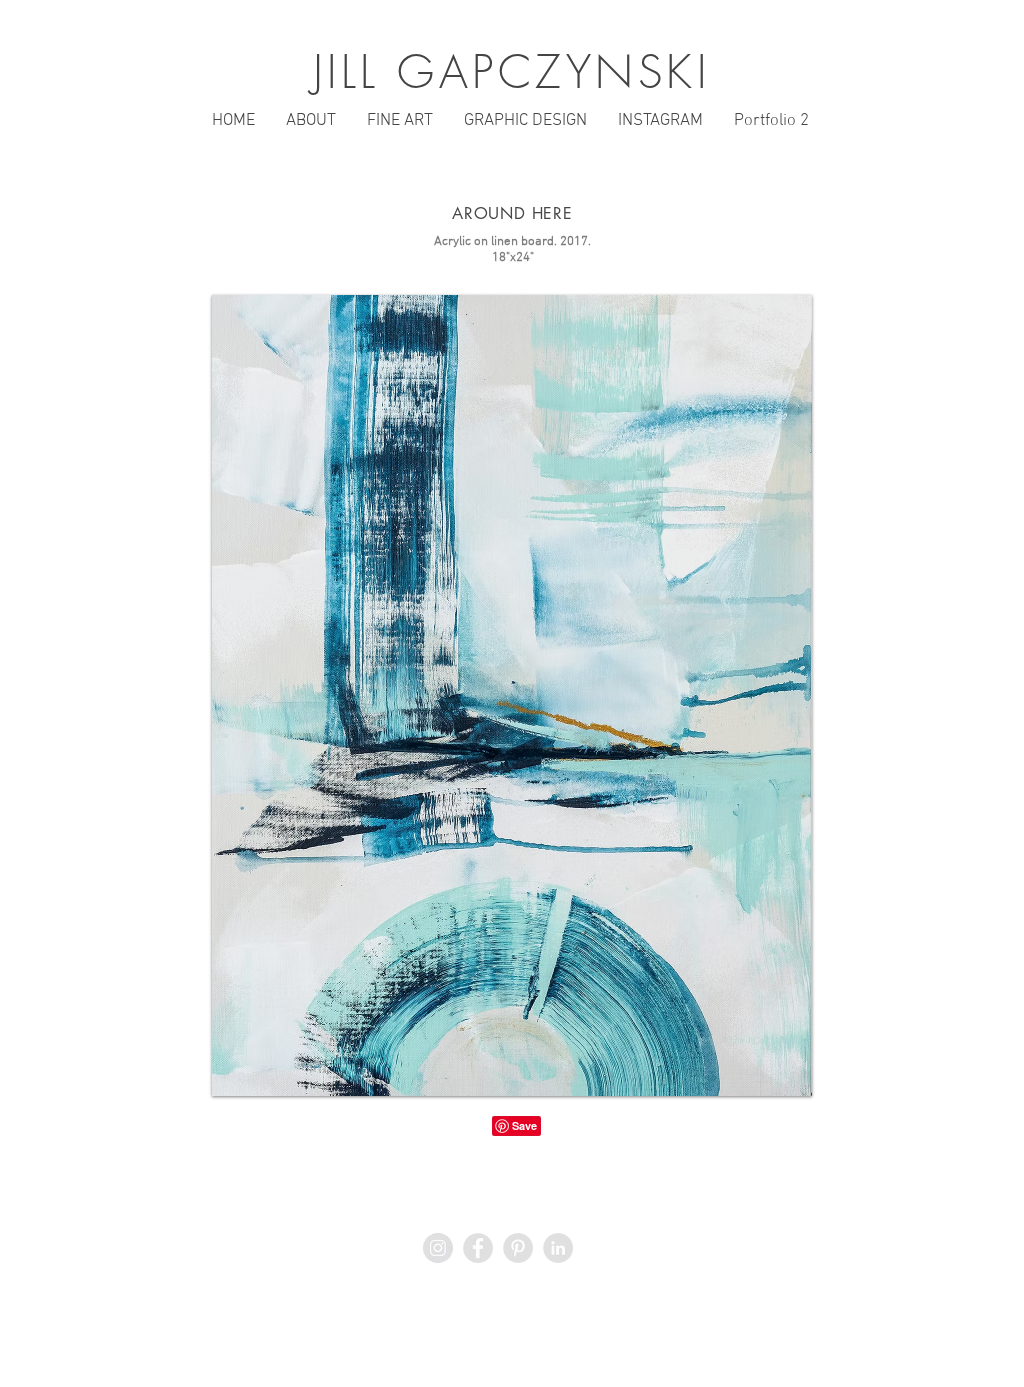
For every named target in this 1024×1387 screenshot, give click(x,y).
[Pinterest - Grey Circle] (518, 1248)
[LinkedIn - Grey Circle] (558, 1248)
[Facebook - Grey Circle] (478, 1248)
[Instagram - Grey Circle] (438, 1248)
